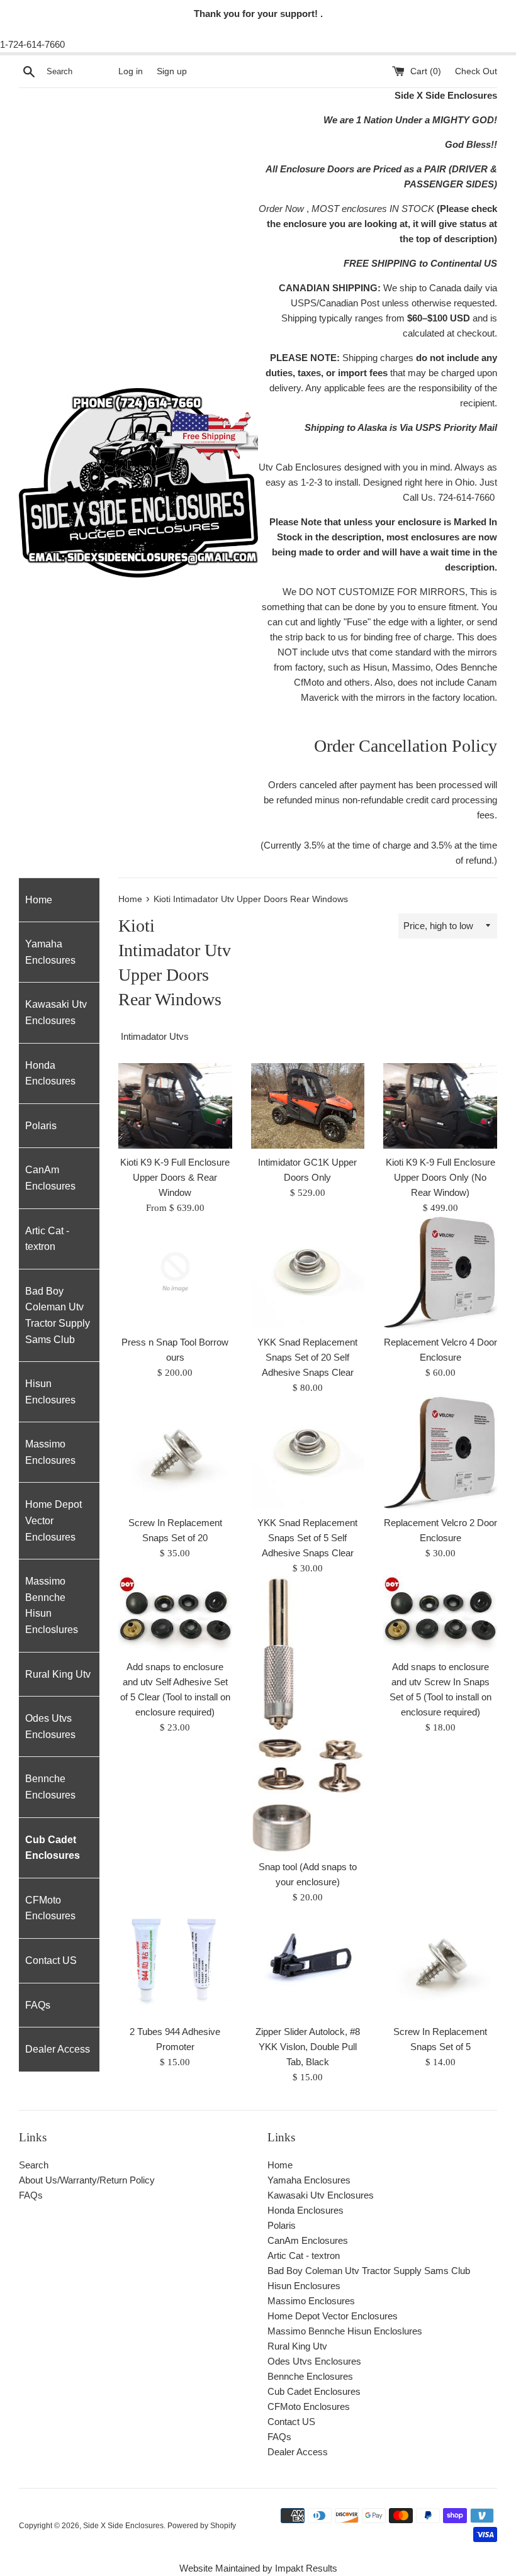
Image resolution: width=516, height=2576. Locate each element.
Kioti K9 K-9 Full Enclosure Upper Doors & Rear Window (175, 1177)
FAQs (38, 2005)
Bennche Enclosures (50, 1787)
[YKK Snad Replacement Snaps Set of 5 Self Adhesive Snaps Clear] (308, 1452)
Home (39, 900)
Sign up (172, 71)
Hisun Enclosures (50, 1392)
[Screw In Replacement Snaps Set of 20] (175, 1452)
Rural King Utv (58, 1674)
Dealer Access (58, 2049)
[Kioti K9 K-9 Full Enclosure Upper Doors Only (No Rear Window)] (440, 1106)
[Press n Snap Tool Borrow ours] (175, 1272)
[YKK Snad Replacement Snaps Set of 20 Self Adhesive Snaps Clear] (308, 1272)
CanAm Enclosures (50, 1178)
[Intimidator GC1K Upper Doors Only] (308, 1106)
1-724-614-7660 (32, 44)
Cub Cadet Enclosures (53, 1848)
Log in (131, 71)
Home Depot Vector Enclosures (53, 1520)
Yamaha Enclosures (50, 952)
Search (34, 2165)
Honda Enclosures (50, 1073)
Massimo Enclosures (50, 1452)
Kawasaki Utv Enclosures (56, 1012)
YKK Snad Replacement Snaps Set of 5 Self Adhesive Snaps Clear (307, 1538)
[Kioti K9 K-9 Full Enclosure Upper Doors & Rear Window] (175, 1106)
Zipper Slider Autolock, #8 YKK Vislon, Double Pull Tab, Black (308, 2047)
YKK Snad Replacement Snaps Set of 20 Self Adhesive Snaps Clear (307, 1357)
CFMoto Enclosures (50, 1908)
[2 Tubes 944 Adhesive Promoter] (175, 1962)
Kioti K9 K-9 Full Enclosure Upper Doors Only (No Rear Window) (440, 1177)
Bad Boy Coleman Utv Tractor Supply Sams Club (58, 1315)
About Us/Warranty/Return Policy (87, 2180)
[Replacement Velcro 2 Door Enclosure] (440, 1452)
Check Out (476, 71)
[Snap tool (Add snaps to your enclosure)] (308, 1714)
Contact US (51, 1960)
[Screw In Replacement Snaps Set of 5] (440, 1962)
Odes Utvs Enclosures (50, 1726)
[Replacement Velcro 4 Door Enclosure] (440, 1272)
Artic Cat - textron (47, 1239)
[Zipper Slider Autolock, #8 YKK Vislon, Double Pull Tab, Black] (308, 1962)
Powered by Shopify (202, 2526)
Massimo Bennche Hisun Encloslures (52, 1605)
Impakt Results (306, 2568)
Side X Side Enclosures (123, 2526)
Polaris (41, 1126)
